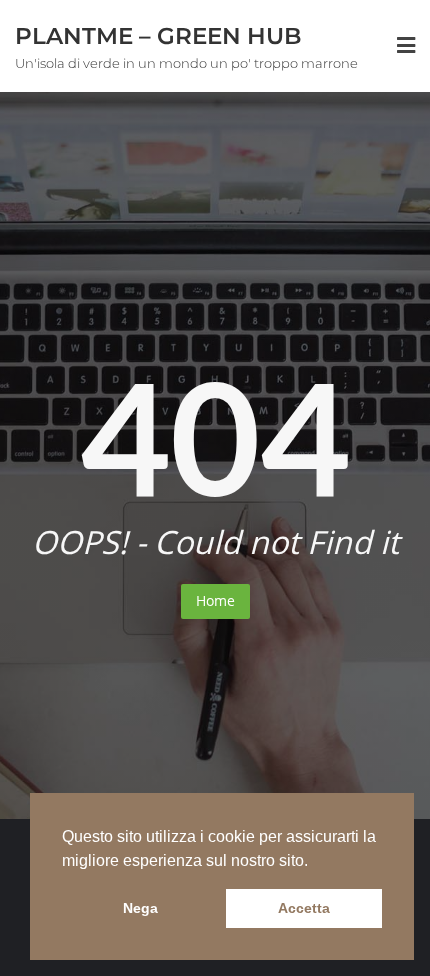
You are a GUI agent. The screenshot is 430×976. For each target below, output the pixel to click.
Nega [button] (140, 908)
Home (215, 600)
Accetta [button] (304, 908)
